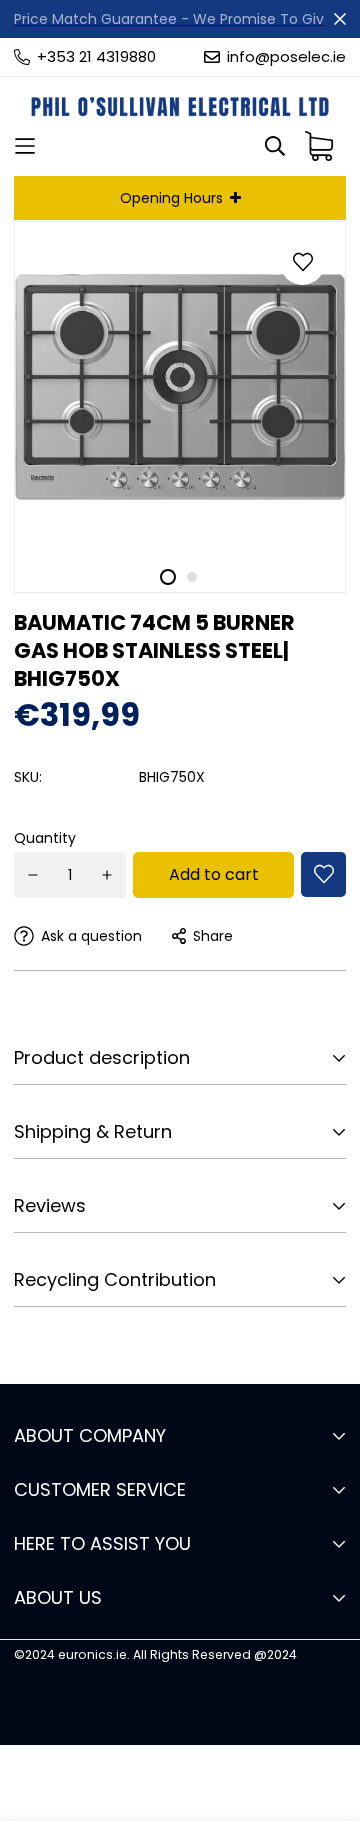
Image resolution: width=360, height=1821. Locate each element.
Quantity (45, 838)
